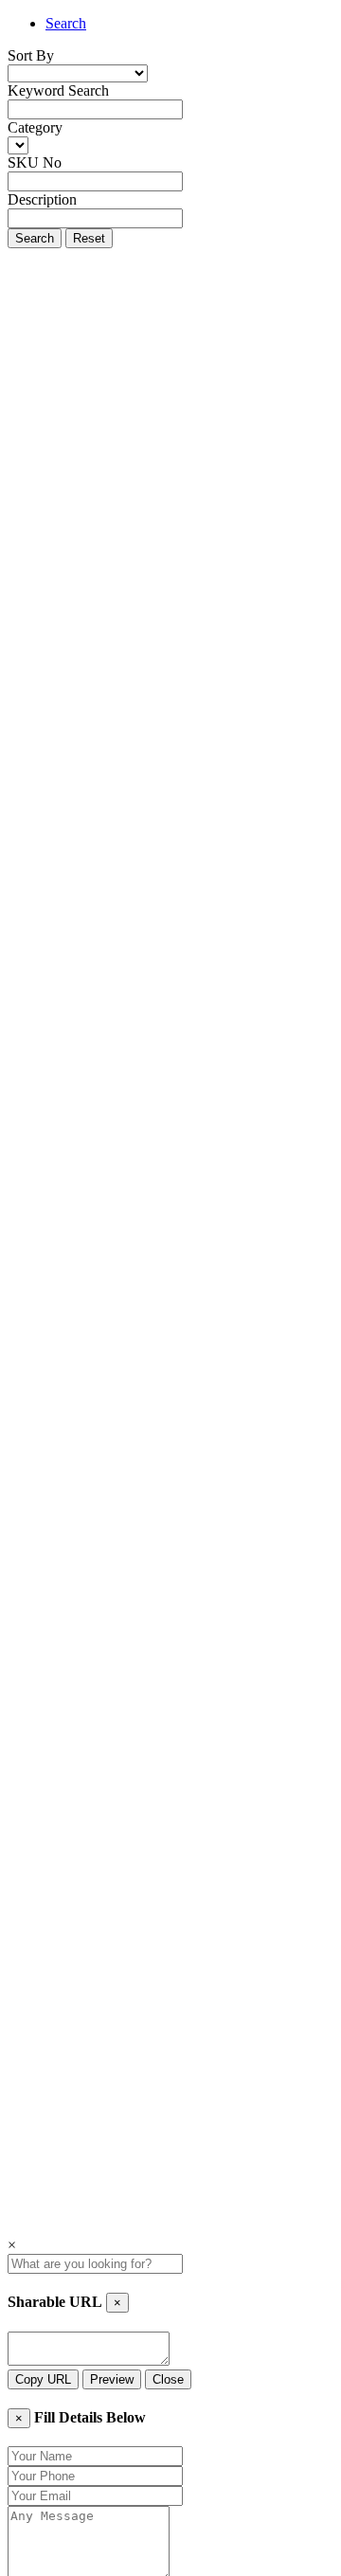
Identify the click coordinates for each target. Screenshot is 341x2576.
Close (168, 2379)
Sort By (31, 55)
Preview (112, 2379)
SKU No (35, 162)
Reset (89, 238)
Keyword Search (58, 90)
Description (42, 199)
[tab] (189, 24)
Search (66, 23)
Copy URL (43, 2379)
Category (35, 127)
